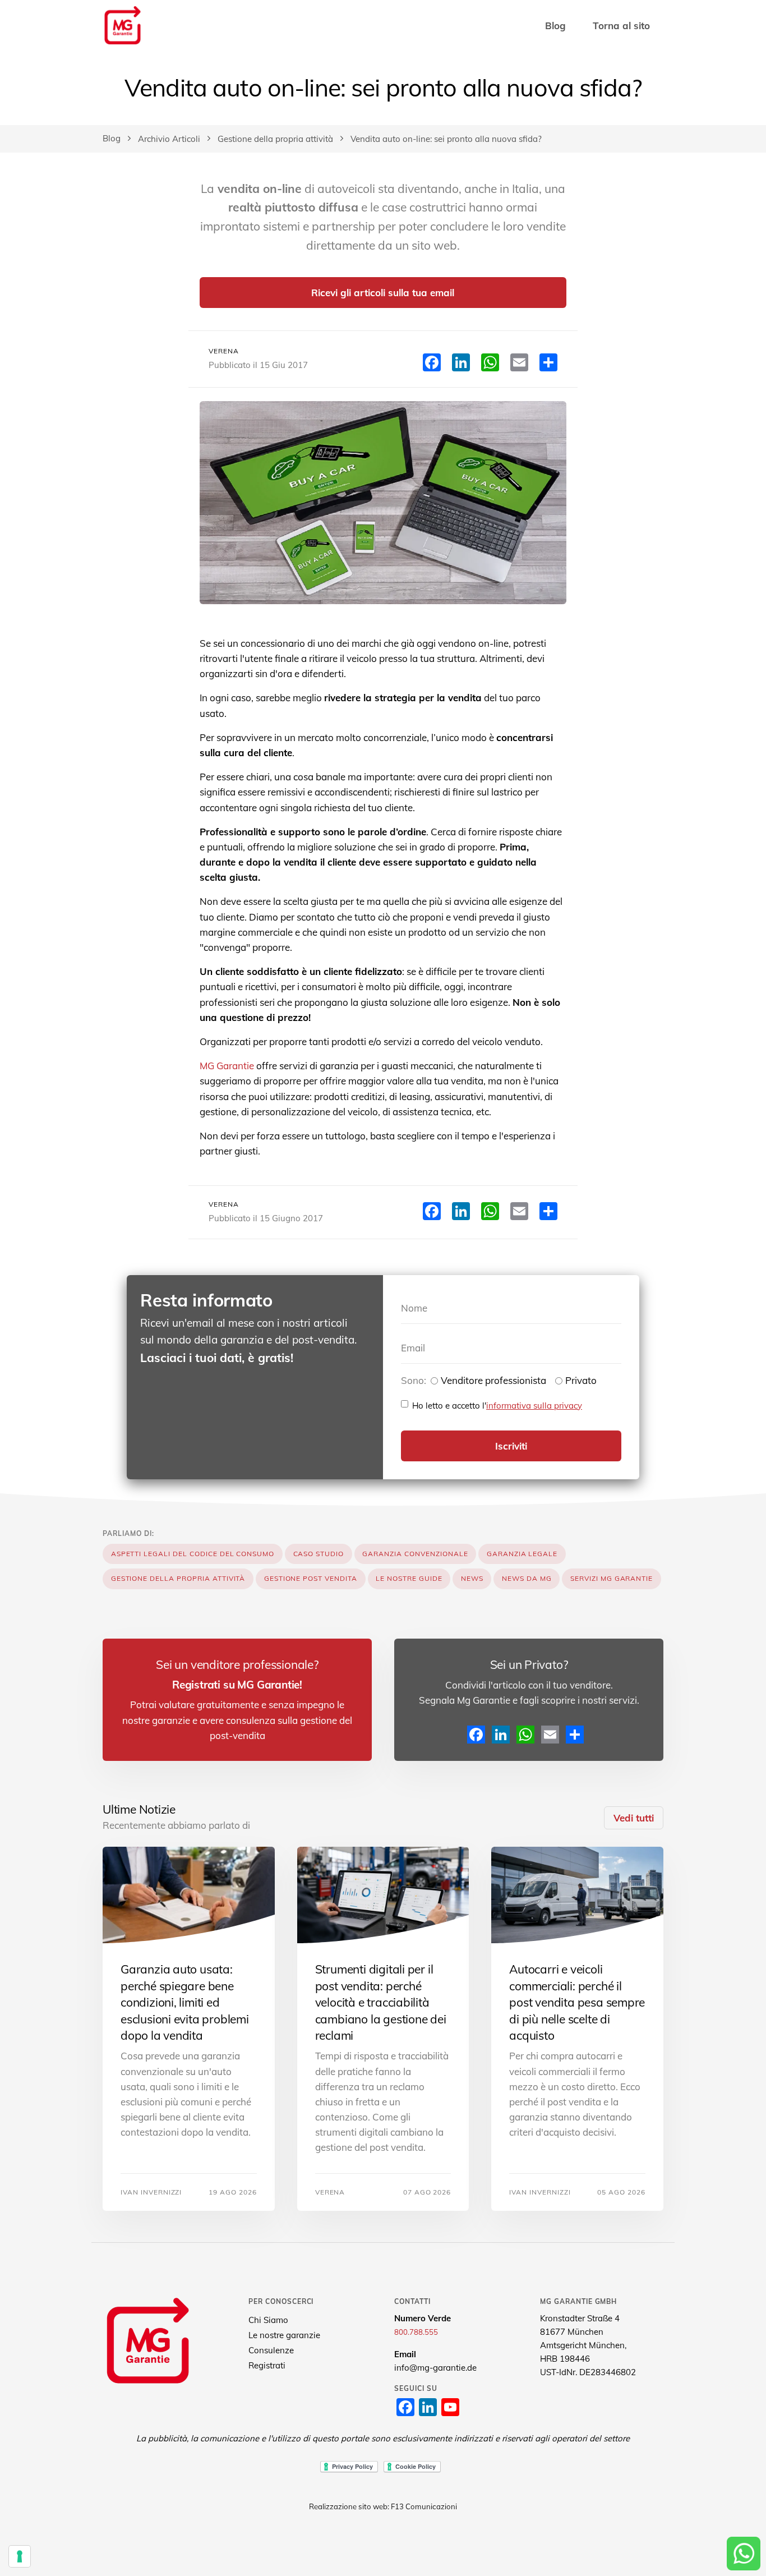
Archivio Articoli (169, 139)
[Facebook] (476, 1735)
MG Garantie (227, 1066)
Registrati (267, 2365)
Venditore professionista (493, 1380)
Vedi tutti (634, 1818)
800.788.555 (416, 2332)
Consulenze (271, 2350)
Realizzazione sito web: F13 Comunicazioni (383, 2506)
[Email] (550, 1735)
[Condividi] (575, 1735)
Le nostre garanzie (284, 2335)
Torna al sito (621, 26)
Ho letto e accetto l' (497, 1406)
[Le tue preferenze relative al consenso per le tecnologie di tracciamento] (20, 2556)
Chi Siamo (268, 2320)
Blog (555, 26)
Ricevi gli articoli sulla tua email (383, 293)
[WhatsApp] (525, 1735)
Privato (581, 1380)
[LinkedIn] (501, 1735)
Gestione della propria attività (275, 139)
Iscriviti (511, 1446)
